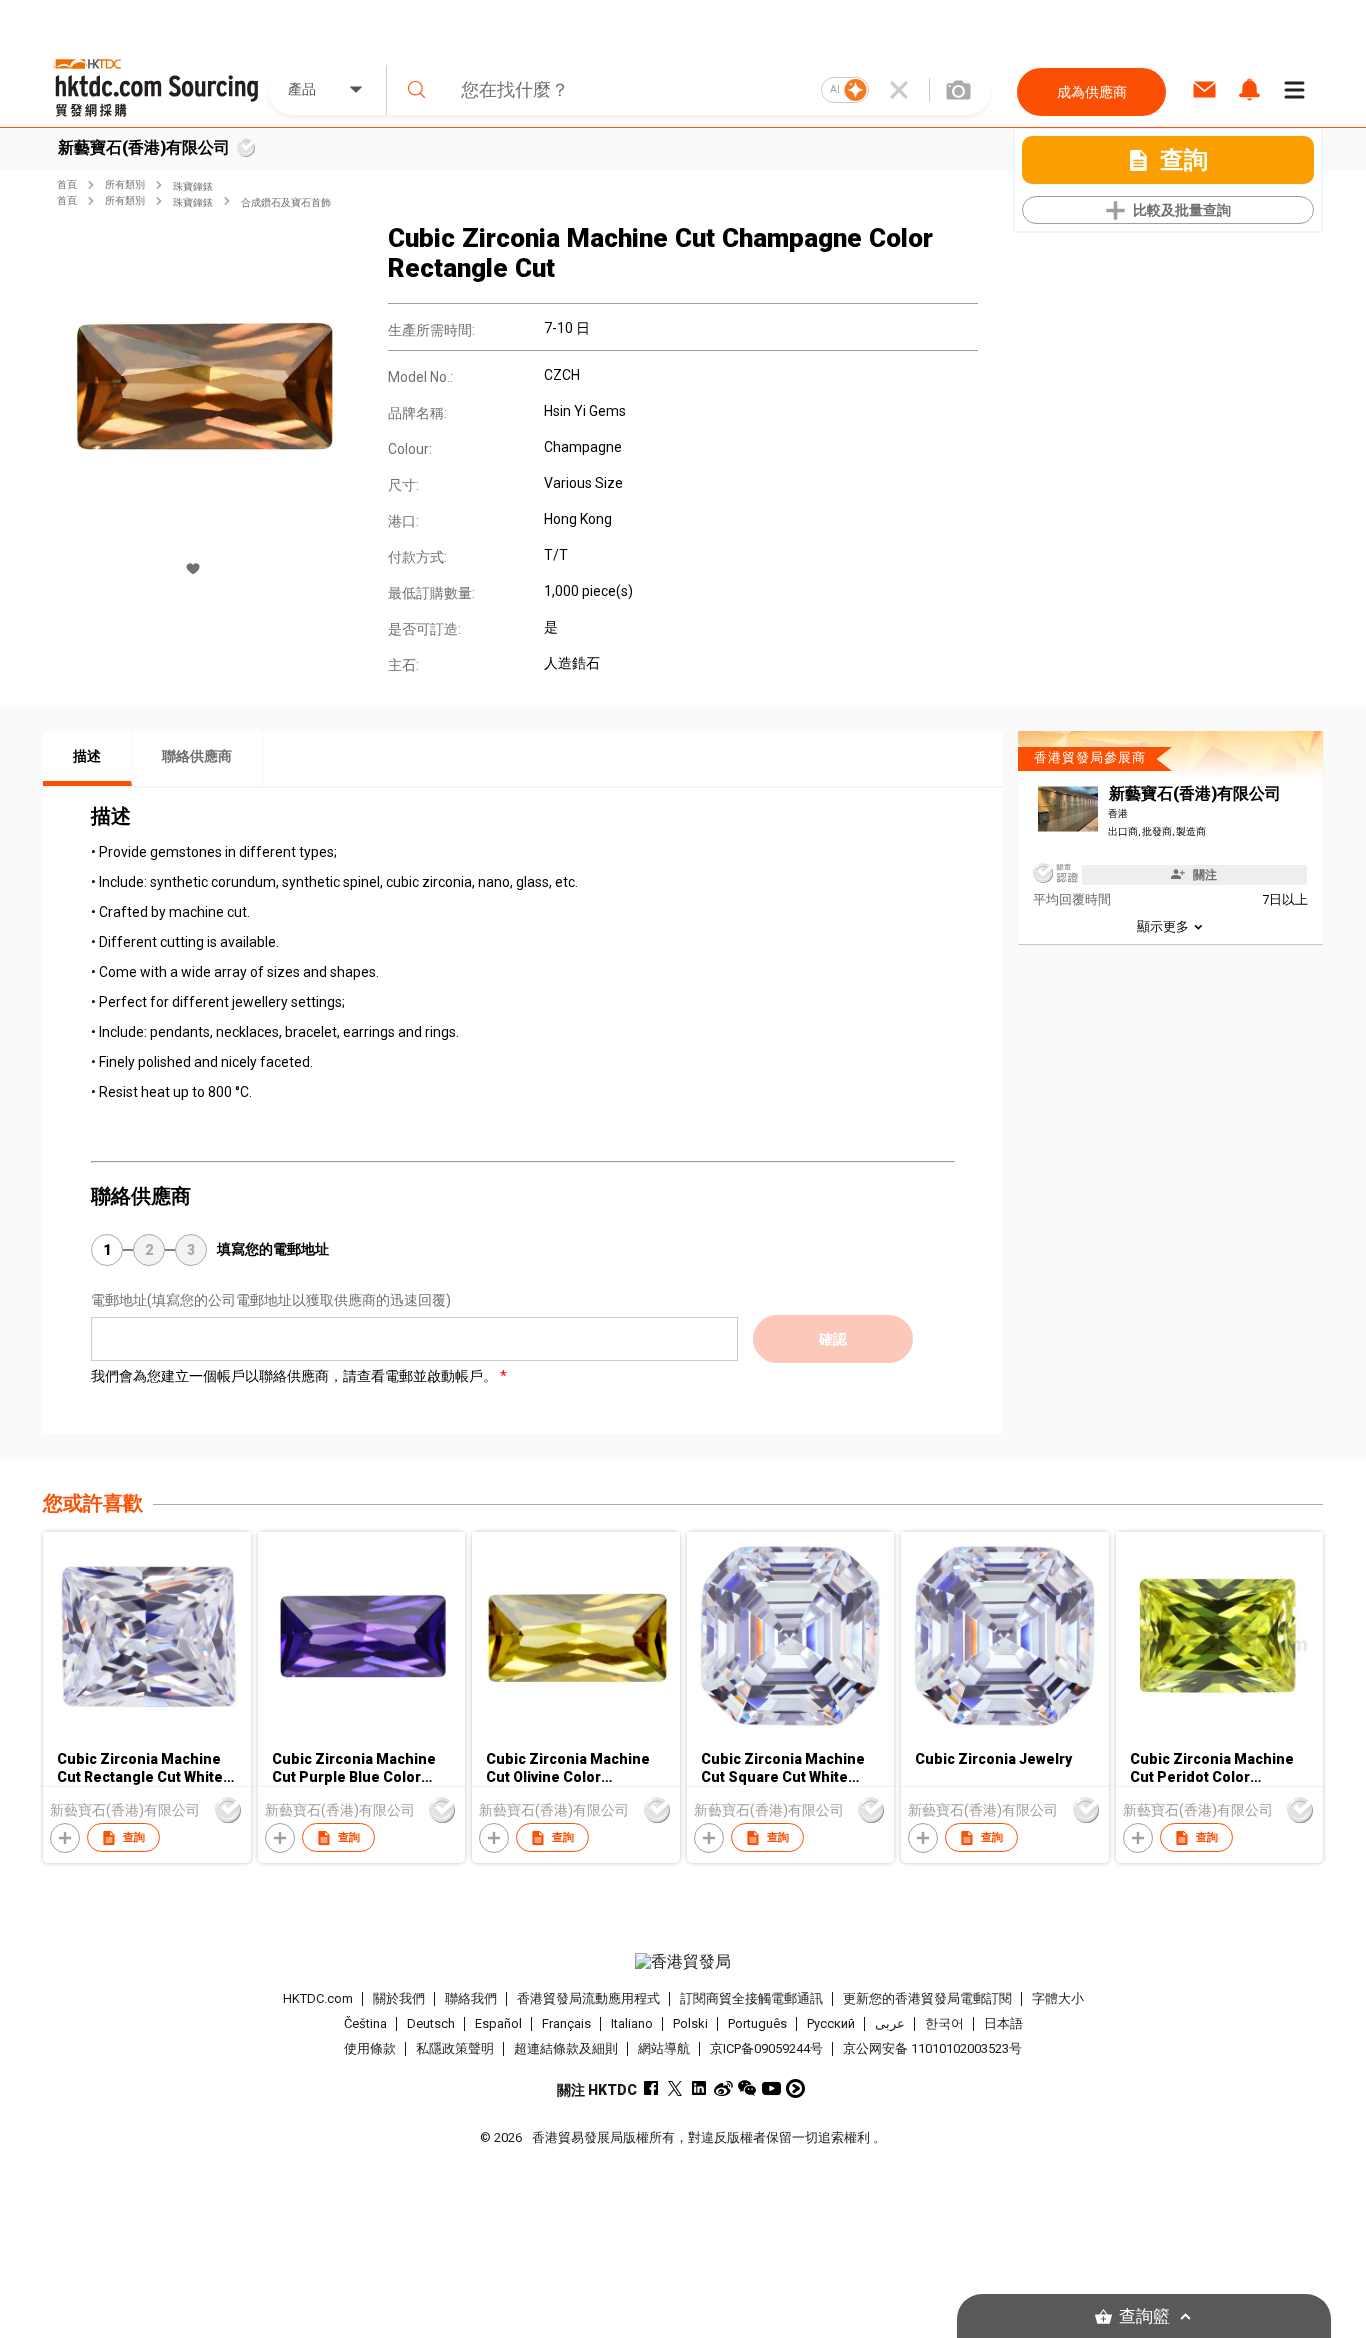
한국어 (944, 2023)
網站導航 (664, 2048)
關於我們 (399, 1998)
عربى (890, 2023)
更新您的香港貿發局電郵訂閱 (927, 1998)
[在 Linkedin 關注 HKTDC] (699, 2088)
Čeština (365, 2023)
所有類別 (125, 184)
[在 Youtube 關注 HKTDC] (771, 2088)
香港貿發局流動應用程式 (588, 1998)
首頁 (67, 184)
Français (566, 2023)
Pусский (831, 2023)
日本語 (1003, 2023)
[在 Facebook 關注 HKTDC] (651, 2088)
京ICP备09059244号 (766, 2048)
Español (498, 2023)
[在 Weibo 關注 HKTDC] (723, 2088)
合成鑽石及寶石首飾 (286, 202)
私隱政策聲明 (455, 2048)
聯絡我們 (471, 1998)
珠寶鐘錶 (193, 186)
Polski (690, 2023)
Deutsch (431, 2023)
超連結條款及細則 (566, 2048)
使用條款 (370, 2048)
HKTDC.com (318, 1998)
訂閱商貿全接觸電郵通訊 (751, 1998)
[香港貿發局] (683, 1962)
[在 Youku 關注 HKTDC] (795, 2088)
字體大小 (1058, 1998)
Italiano (632, 2023)
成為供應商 (1092, 92)
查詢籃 (1144, 2316)
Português (757, 2023)
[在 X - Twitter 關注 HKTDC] (675, 2088)
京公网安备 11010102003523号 (932, 2048)
